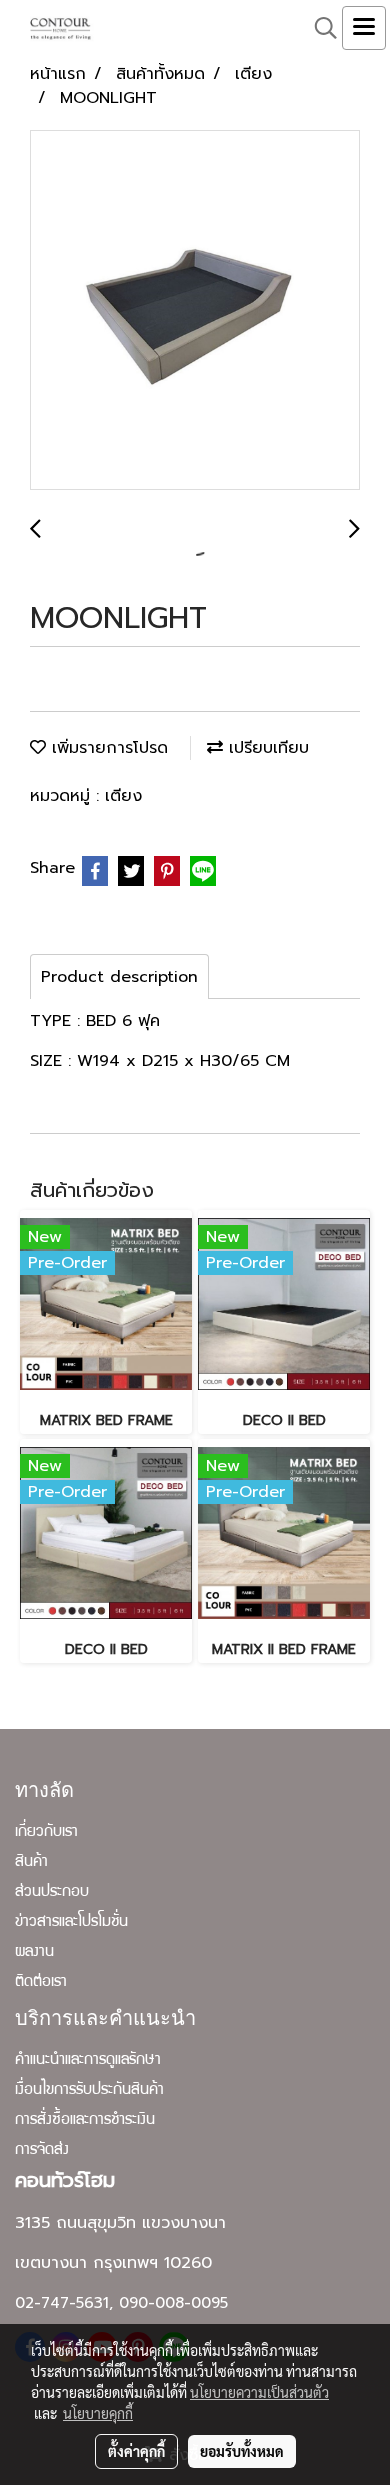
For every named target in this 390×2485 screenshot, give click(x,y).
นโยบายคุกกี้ (98, 2413)
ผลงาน (34, 1953)
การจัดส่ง (42, 2151)
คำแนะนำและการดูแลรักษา (88, 2061)
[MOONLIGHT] (195, 311)
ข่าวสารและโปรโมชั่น (71, 1923)
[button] (319, 28)
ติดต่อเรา (41, 1983)
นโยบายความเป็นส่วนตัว (259, 2392)
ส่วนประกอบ (52, 1893)
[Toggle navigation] (364, 28)
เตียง (123, 796)
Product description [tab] (119, 977)
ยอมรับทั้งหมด (242, 2451)
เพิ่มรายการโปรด (107, 748)
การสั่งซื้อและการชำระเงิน (85, 2121)
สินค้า (31, 1863)
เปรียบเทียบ (266, 748)
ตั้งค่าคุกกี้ (136, 2451)
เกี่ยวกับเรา (46, 1833)
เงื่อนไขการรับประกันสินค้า (89, 2091)
